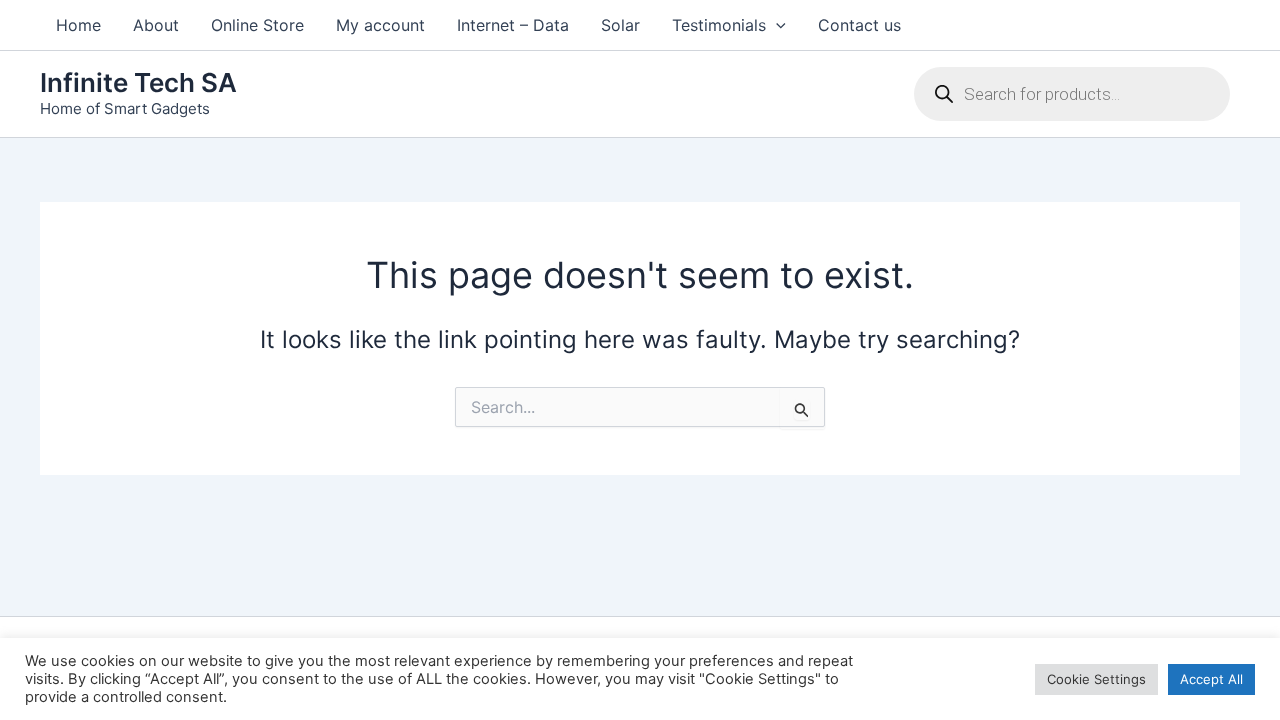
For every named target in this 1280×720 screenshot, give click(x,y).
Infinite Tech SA (138, 82)
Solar (620, 25)
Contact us (859, 25)
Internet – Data (513, 25)
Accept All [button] (1211, 679)
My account (380, 25)
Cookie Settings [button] (1096, 679)
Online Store (257, 25)
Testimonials (719, 25)
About (156, 25)
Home (78, 25)
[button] (776, 25)
